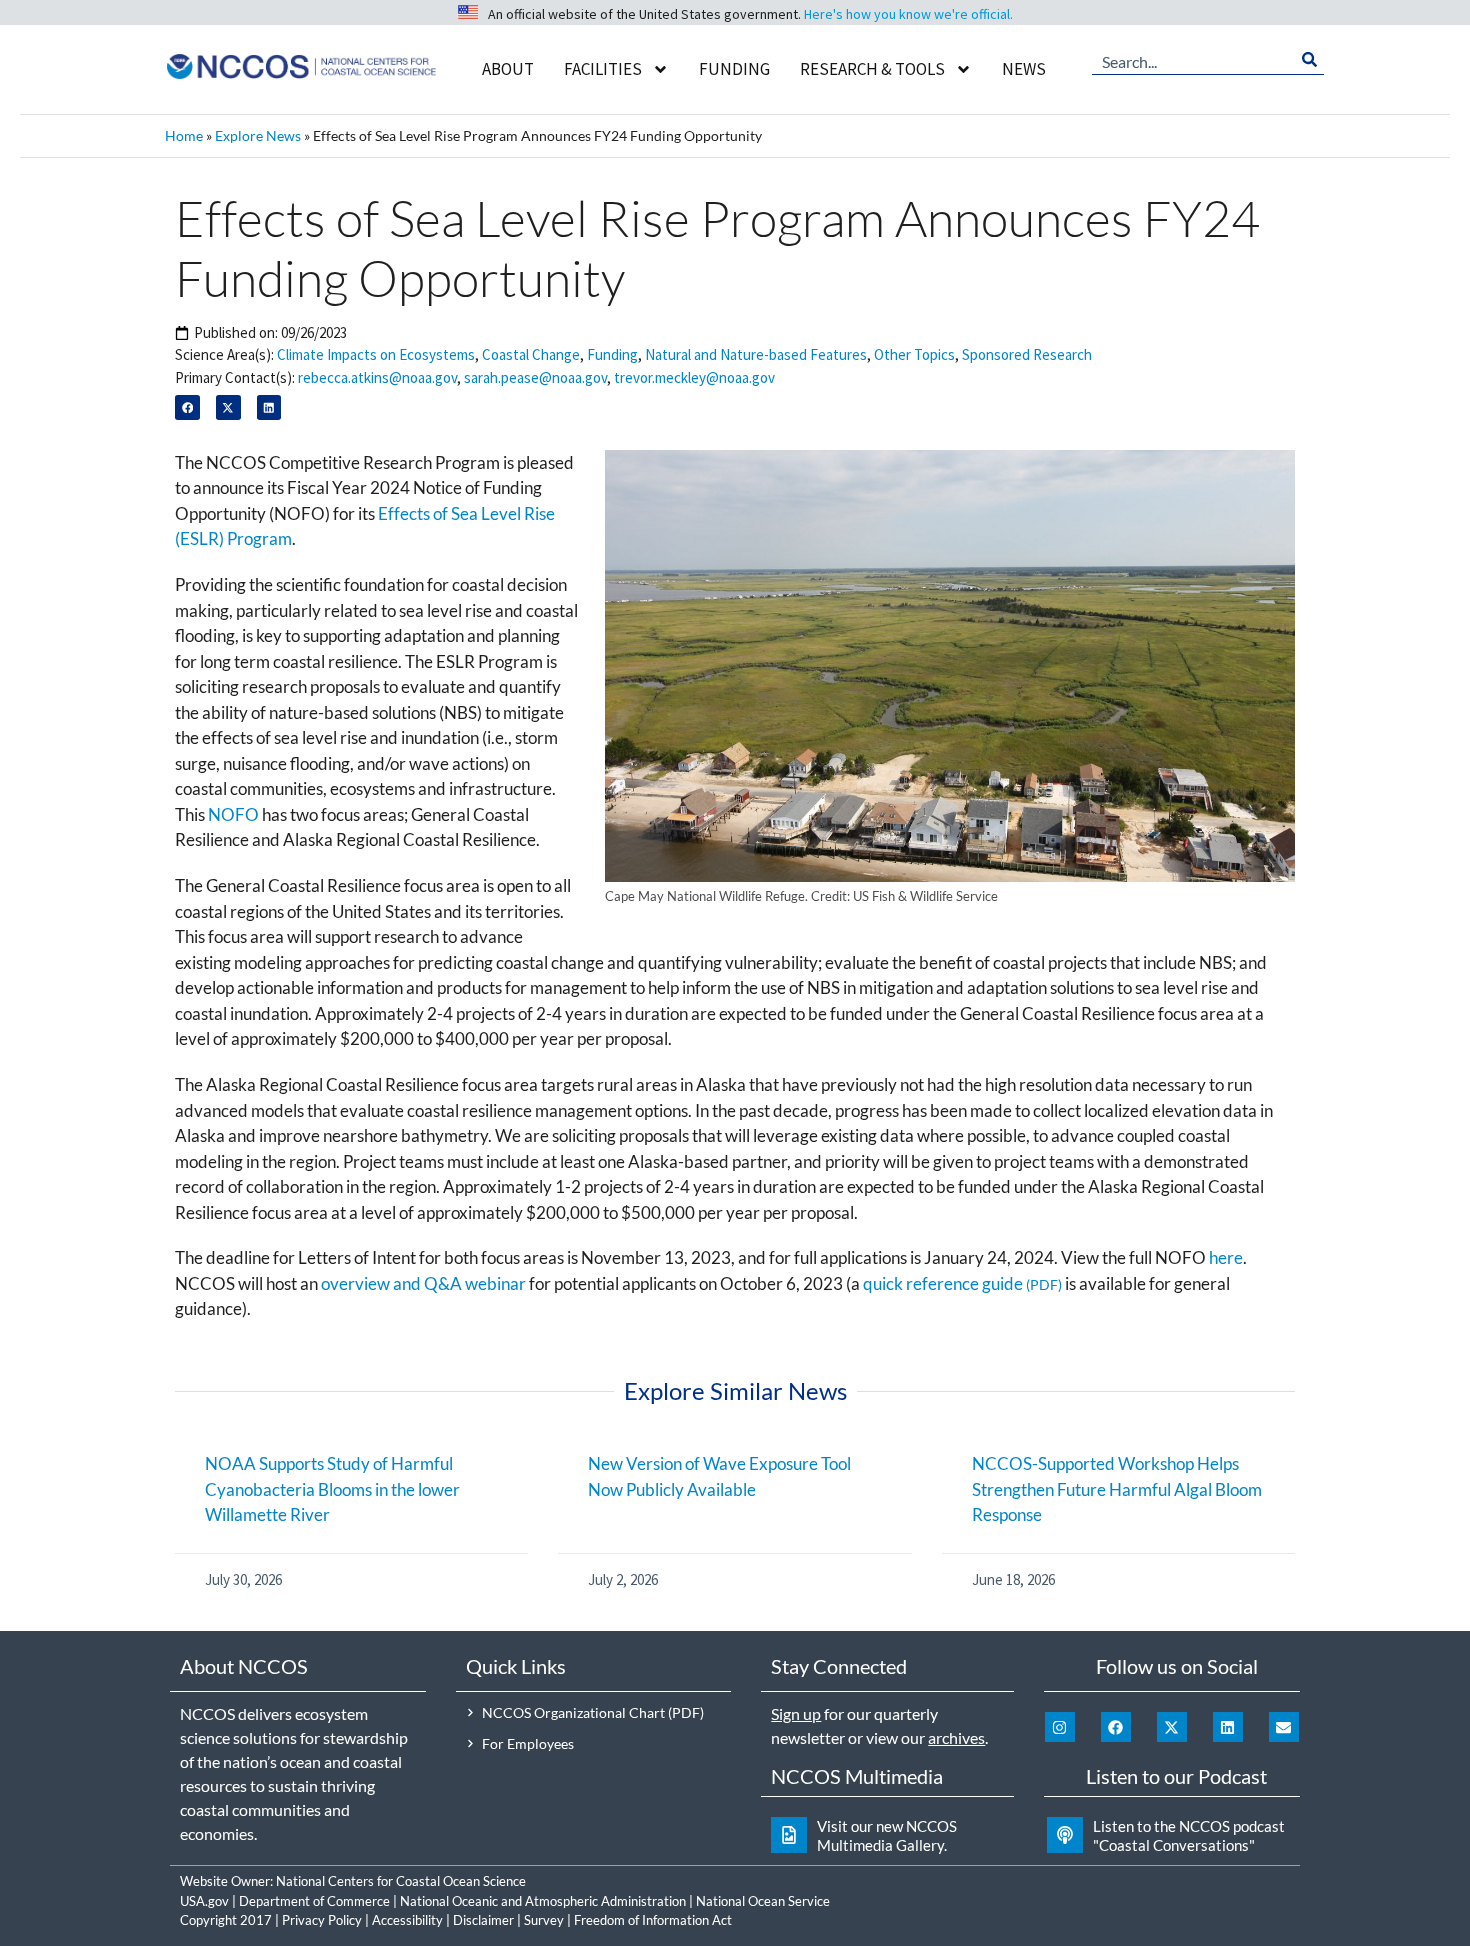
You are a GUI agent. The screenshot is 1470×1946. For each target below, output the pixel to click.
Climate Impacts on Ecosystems (376, 354)
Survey (544, 1920)
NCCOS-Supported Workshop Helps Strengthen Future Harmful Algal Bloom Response (1117, 1489)
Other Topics (914, 354)
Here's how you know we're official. (908, 14)
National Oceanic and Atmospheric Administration (543, 1901)
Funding (734, 69)
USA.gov (204, 1901)
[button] (187, 407)
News (1024, 69)
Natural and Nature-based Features (756, 354)
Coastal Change (531, 354)
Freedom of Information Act (653, 1920)
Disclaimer (483, 1920)
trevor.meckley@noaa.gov (694, 377)
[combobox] (1194, 60)
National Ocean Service (763, 1901)
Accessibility (407, 1920)
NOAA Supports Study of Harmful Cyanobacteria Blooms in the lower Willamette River (332, 1489)
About (508, 69)
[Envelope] (1284, 1727)
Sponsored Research (1027, 354)
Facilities (603, 69)
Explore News (258, 135)
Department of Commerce (314, 1901)
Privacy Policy (322, 1920)
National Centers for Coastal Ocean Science (401, 1881)
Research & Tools (872, 69)
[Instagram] (1060, 1727)
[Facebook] (1116, 1727)
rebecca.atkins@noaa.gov (377, 377)
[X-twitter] (1172, 1727)
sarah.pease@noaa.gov (535, 377)
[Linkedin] (1228, 1727)
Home (184, 135)
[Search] (1309, 60)
